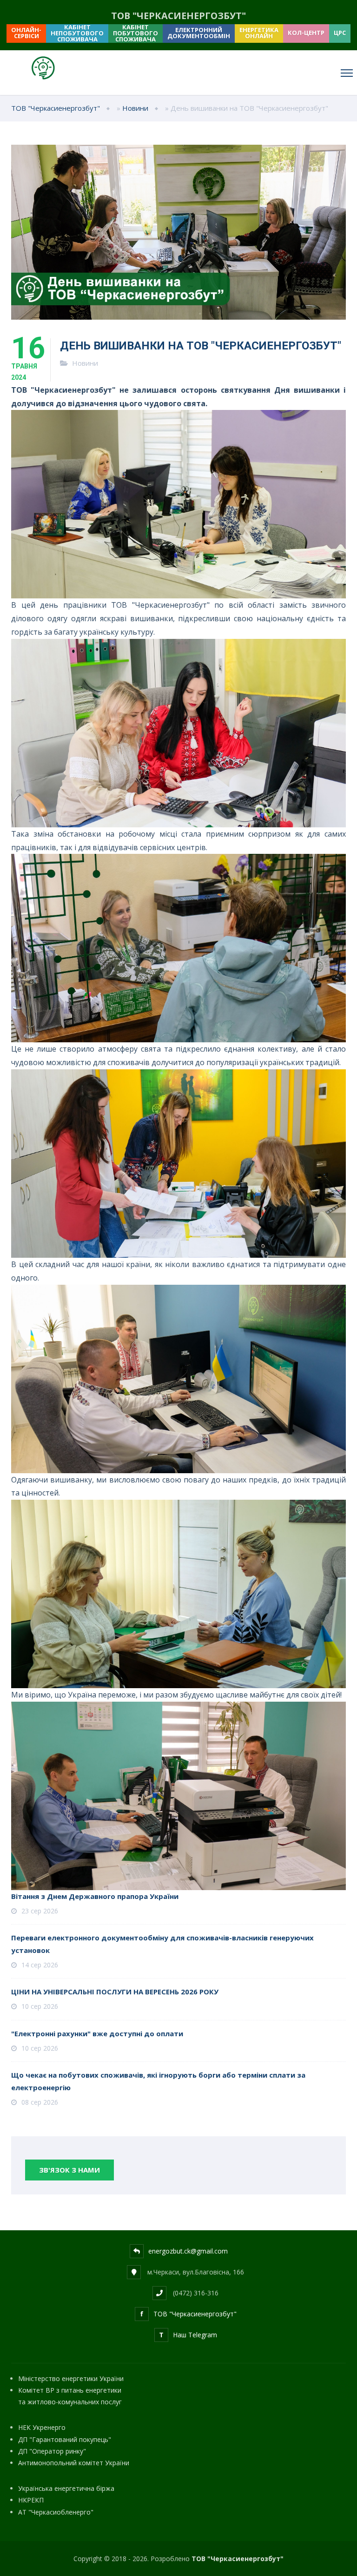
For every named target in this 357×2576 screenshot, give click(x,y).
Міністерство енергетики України (71, 2378)
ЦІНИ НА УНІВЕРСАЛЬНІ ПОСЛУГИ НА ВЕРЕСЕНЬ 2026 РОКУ (115, 1992)
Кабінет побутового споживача (136, 34)
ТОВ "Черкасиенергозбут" (238, 2559)
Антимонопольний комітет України (74, 2463)
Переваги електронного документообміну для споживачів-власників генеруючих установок (162, 1944)
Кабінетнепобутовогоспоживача (77, 34)
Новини (85, 363)
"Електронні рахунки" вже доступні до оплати (97, 2033)
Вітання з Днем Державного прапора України (95, 1896)
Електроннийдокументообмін (199, 33)
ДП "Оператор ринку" (52, 2451)
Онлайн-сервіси (26, 33)
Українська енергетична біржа (66, 2488)
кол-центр (306, 33)
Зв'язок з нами (69, 2170)
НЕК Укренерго (42, 2427)
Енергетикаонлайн (259, 33)
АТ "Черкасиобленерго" (56, 2512)
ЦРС (340, 33)
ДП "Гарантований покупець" (65, 2439)
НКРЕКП (31, 2500)
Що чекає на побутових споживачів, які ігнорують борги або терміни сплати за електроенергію (158, 2081)
